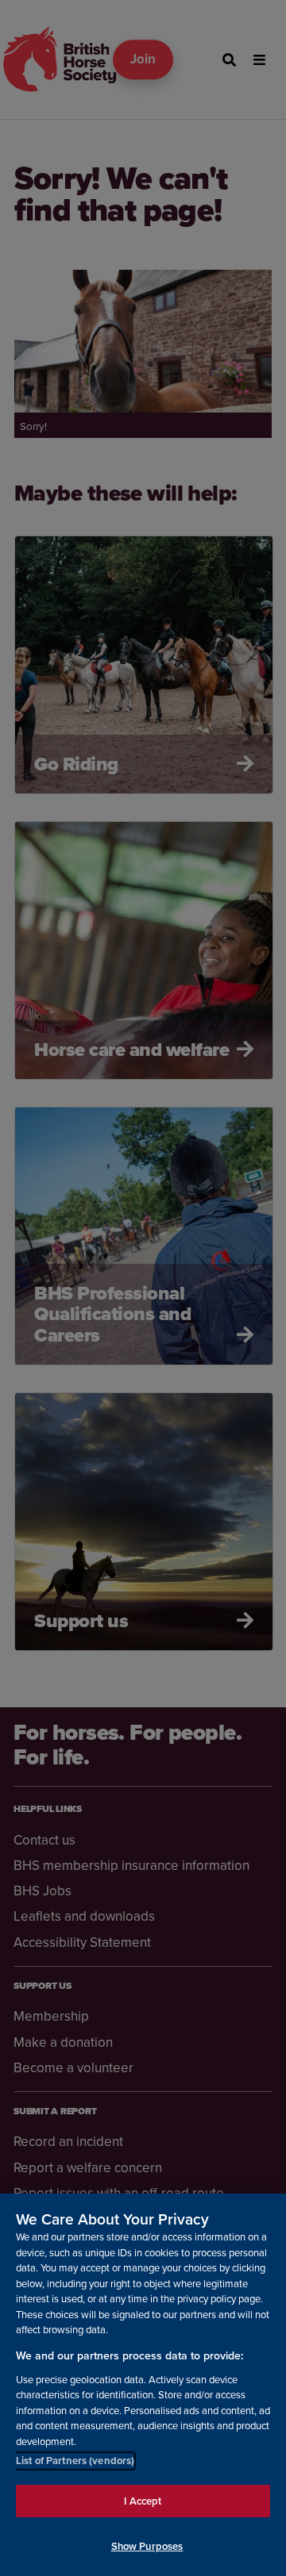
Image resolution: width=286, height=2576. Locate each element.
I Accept (143, 2501)
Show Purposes (147, 2546)
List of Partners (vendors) (75, 2461)
